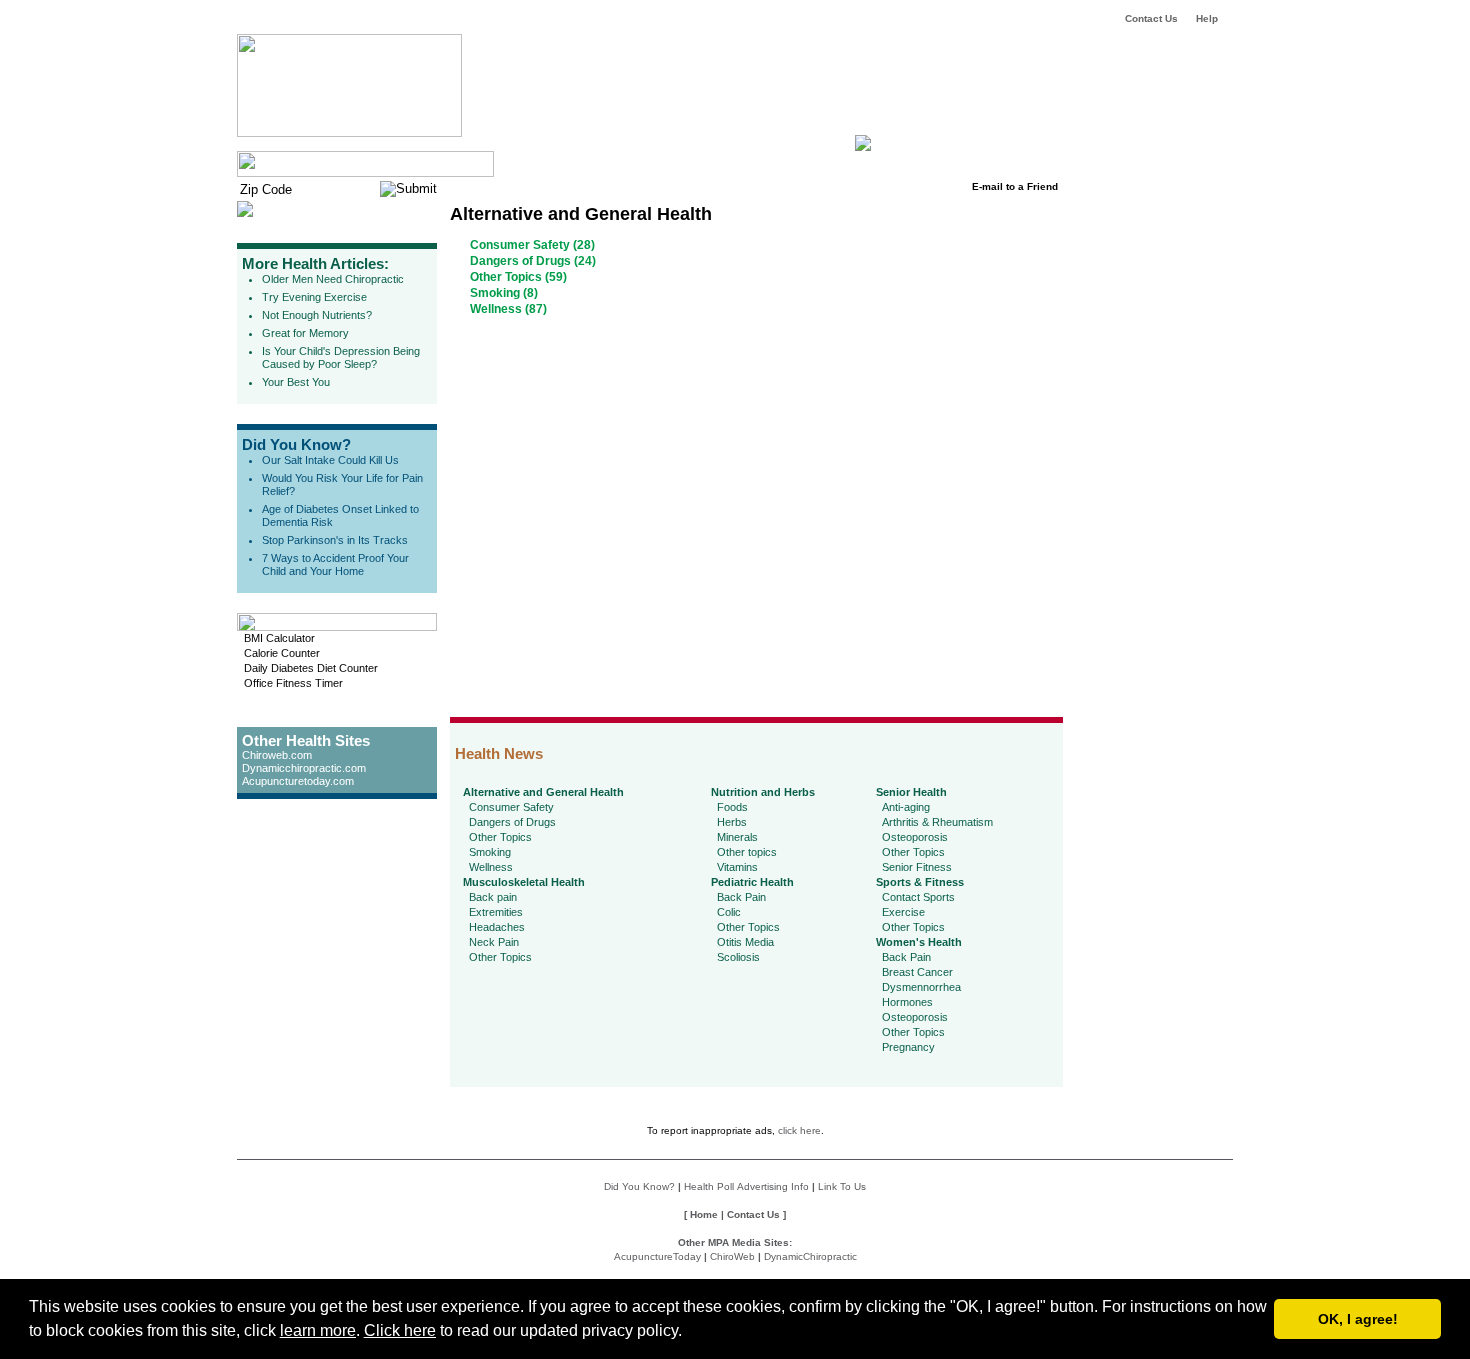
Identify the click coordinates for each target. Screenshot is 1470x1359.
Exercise (903, 912)
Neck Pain (494, 942)
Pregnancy (908, 1047)
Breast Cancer (917, 972)
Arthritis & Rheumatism (937, 822)
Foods (732, 807)
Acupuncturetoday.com (298, 781)
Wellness (491, 867)
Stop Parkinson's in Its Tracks (335, 540)
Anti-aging (906, 807)
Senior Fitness (917, 867)
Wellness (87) (508, 309)
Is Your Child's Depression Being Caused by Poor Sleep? (341, 357)
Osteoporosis (915, 837)
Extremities (496, 912)
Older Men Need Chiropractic (333, 279)
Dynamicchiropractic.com (304, 768)
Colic (729, 912)
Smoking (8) (504, 293)
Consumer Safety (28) (532, 245)
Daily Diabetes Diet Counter (311, 668)
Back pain (493, 897)
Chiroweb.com (277, 755)
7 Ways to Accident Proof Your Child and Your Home (335, 564)
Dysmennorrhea (921, 987)
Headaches (497, 927)
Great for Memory (305, 333)
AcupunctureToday (657, 1256)
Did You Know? (296, 444)
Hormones (907, 1002)
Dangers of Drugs (512, 822)
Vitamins (737, 867)
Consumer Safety (511, 807)
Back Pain (741, 897)
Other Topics (500, 837)
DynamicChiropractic (810, 1256)
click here (799, 1130)
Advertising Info (773, 1186)
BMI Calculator (279, 638)
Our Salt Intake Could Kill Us (330, 460)
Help (1207, 18)
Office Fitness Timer (293, 683)
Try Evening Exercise (314, 297)
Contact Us (1151, 18)
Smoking (490, 852)
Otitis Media (745, 942)
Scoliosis (738, 957)
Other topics (747, 852)
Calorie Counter (282, 653)
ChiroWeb (732, 1256)
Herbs (732, 822)
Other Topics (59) (518, 277)
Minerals (737, 837)
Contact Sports (918, 897)
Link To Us (842, 1186)
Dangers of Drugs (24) (533, 261)
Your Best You (296, 382)
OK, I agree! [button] (1358, 1319)
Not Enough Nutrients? (317, 315)
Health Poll (709, 1186)
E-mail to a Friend (1015, 186)
